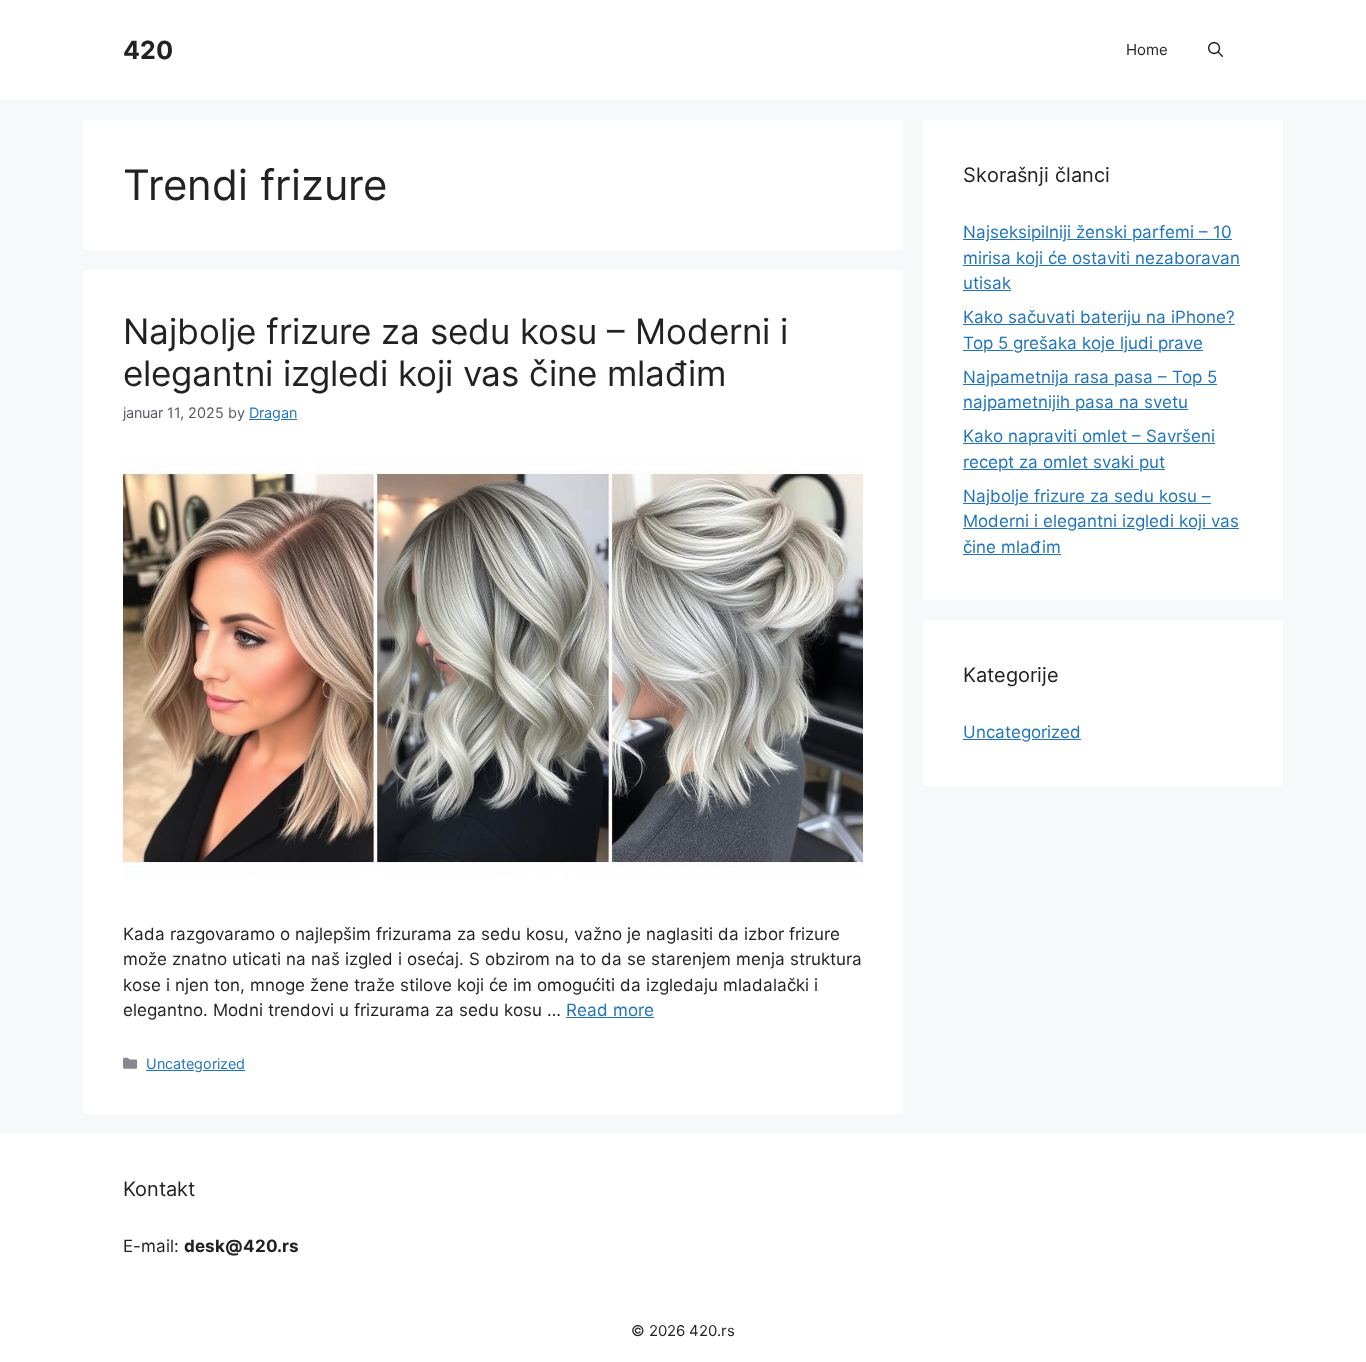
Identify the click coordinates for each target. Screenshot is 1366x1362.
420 (148, 50)
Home (1147, 49)
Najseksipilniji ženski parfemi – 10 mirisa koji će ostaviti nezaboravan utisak (1101, 257)
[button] (1215, 50)
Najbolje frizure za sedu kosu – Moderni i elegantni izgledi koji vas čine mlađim (455, 352)
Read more (610, 1010)
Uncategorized (195, 1063)
